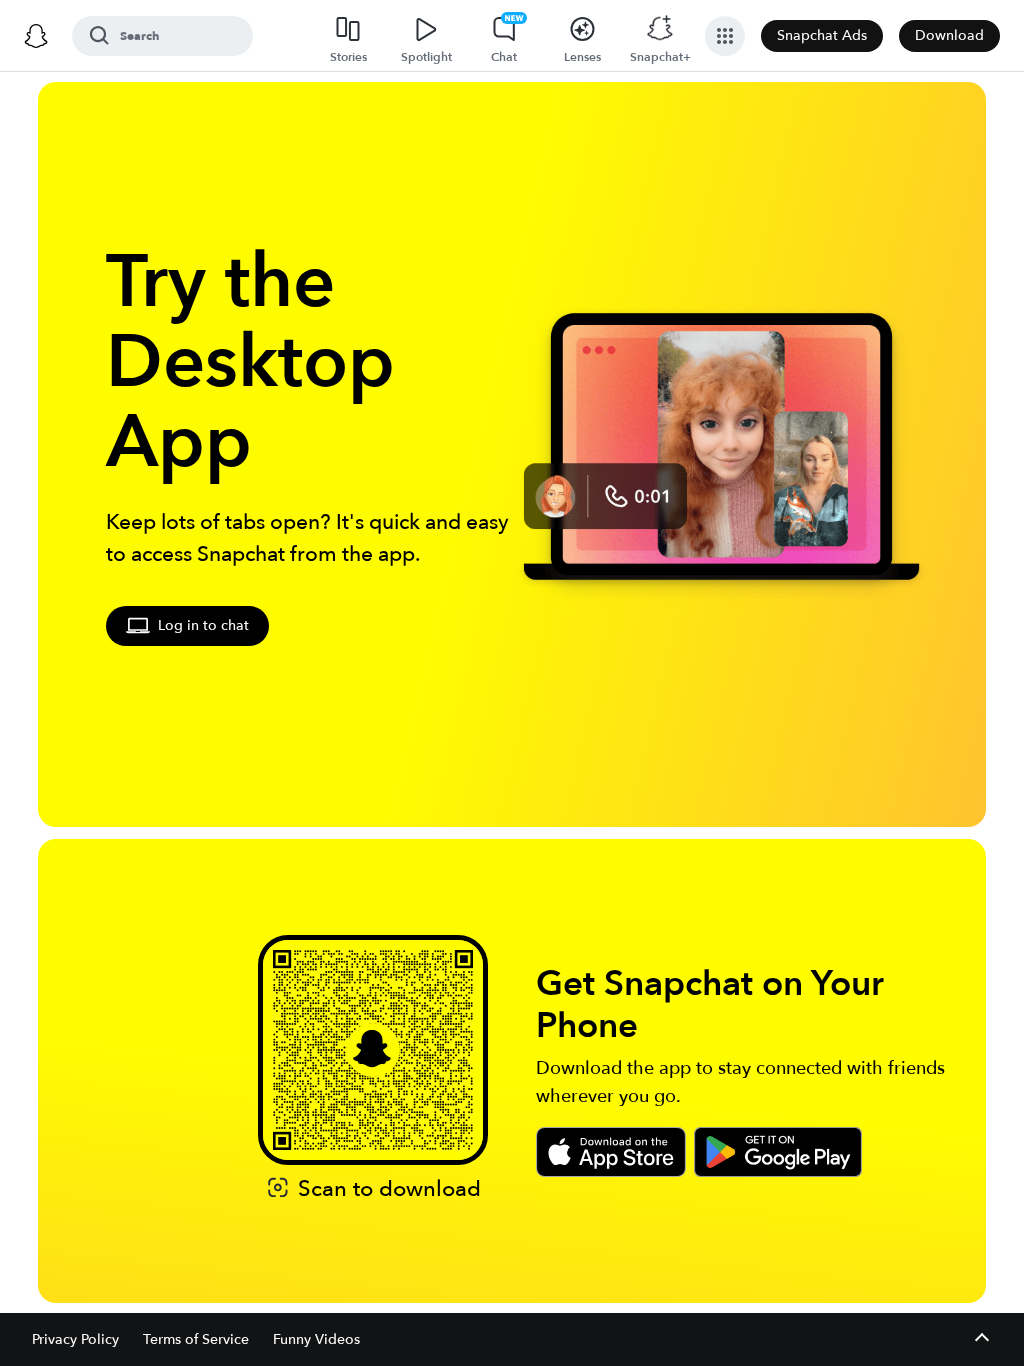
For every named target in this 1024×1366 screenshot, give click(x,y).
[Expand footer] (981, 1339)
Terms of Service (196, 1339)
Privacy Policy (75, 1339)
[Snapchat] (36, 36)
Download (949, 35)
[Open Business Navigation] (725, 36)
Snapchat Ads (822, 35)
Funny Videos (316, 1339)
